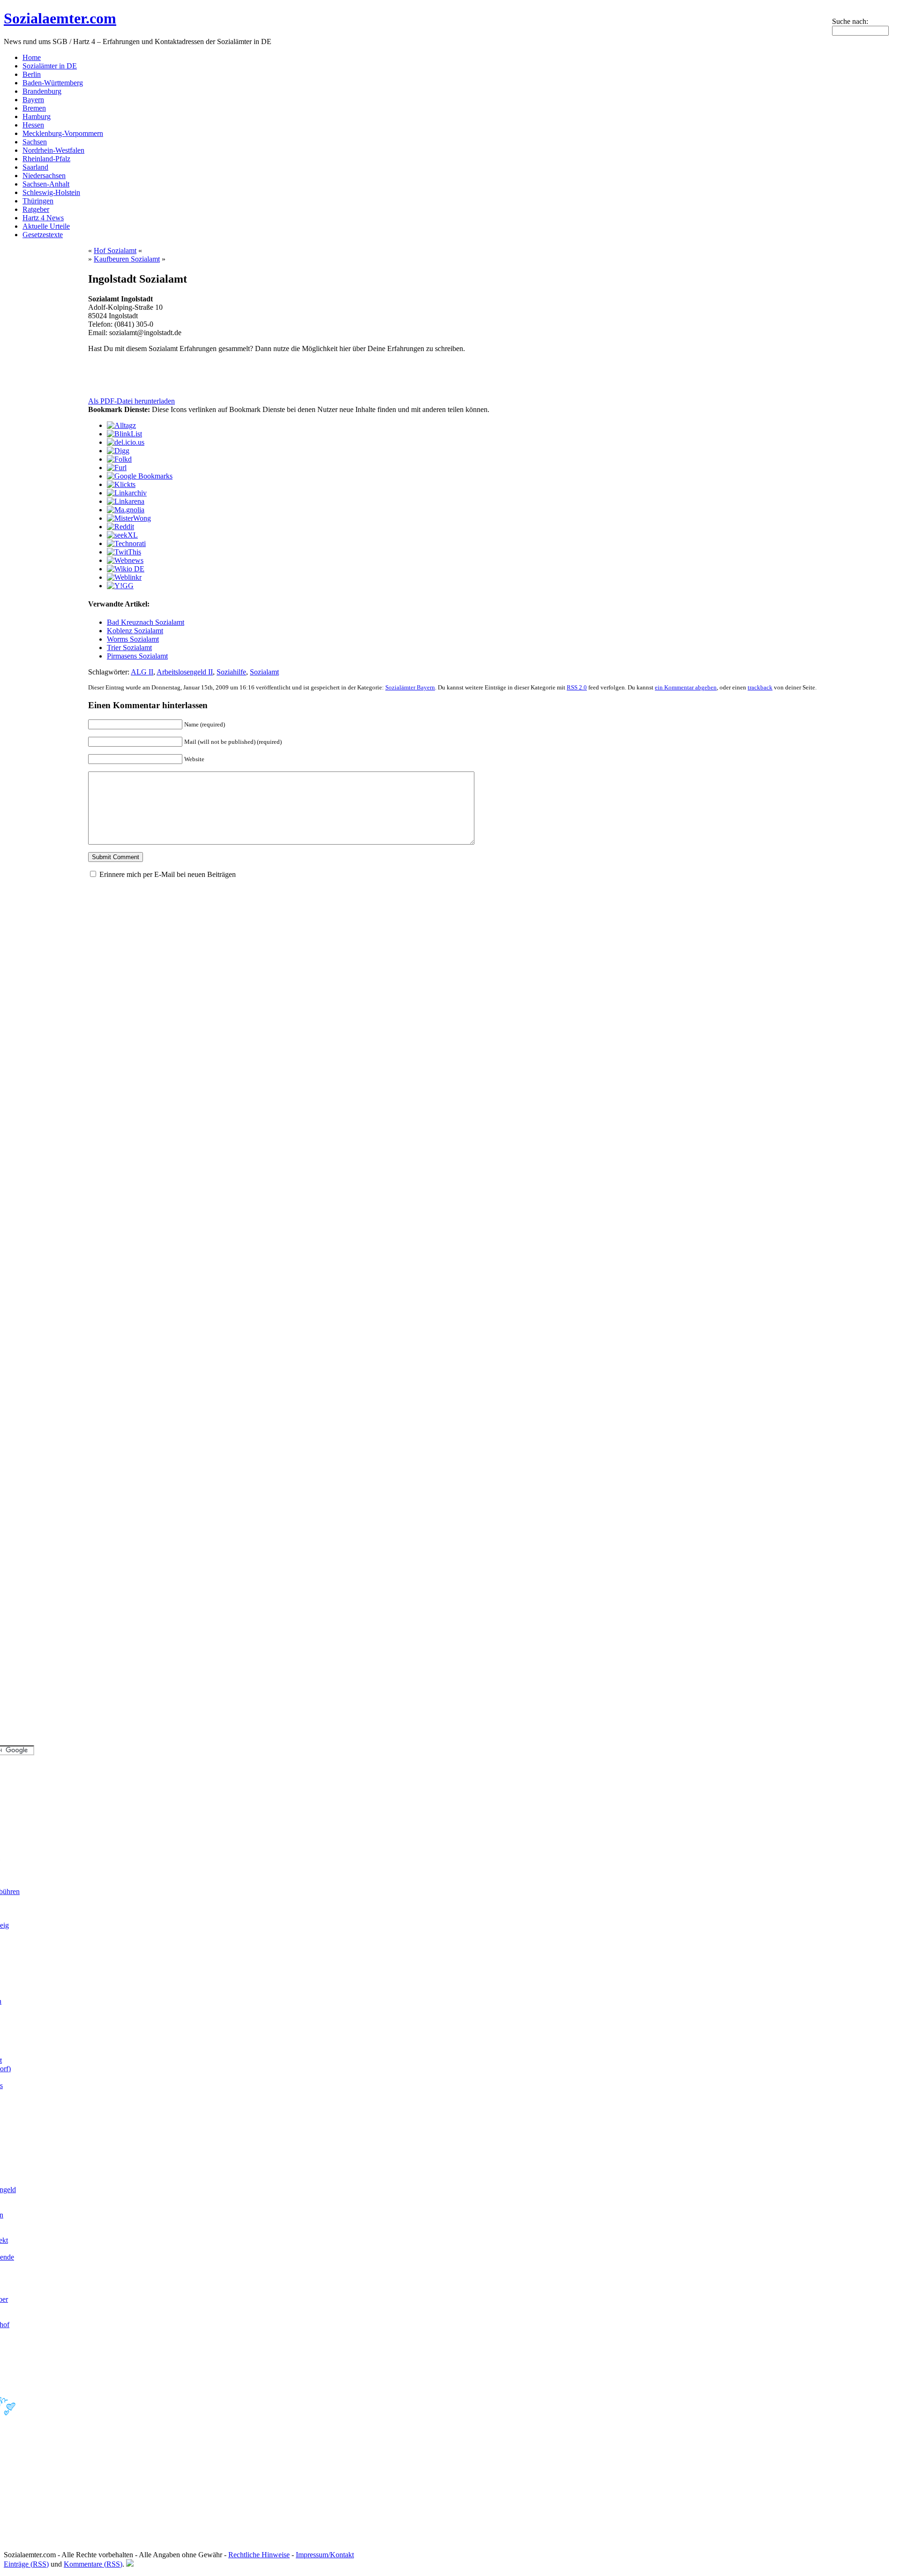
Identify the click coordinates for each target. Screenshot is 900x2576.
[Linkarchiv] (127, 493)
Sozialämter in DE (50, 66)
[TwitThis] (124, 552)
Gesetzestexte (43, 235)
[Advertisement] (198, 375)
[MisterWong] (129, 518)
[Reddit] (120, 527)
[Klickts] (121, 484)
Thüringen (38, 201)
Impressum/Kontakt (325, 2555)
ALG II (142, 672)
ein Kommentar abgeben (686, 687)
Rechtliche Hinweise (259, 2555)
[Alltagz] (121, 425)
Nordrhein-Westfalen (53, 150)
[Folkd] (119, 459)
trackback (760, 687)
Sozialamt (264, 672)
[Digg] (118, 451)
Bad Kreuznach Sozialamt (146, 622)
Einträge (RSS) (26, 2564)
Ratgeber (36, 209)
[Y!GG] (120, 586)
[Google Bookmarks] (140, 476)
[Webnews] (125, 560)
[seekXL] (122, 535)
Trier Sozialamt (129, 648)
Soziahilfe (231, 672)
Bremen (34, 108)
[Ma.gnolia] (126, 510)
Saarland (35, 167)
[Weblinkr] (124, 577)
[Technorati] (126, 543)
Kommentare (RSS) (93, 2564)
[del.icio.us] (126, 442)
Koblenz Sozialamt (135, 631)
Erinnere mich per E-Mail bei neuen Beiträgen (168, 874)
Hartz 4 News (43, 218)
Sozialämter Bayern (410, 687)
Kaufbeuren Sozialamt (127, 259)
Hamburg (37, 116)
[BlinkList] (124, 434)
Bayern (33, 100)
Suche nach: (850, 21)
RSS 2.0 (577, 687)
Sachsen (35, 142)
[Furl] (117, 468)
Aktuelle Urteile (46, 226)
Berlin (32, 74)
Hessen (33, 125)
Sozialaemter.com (60, 18)
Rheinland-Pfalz (46, 159)
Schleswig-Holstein (51, 192)
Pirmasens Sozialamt (137, 656)
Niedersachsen (44, 176)
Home (32, 57)
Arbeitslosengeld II (185, 672)
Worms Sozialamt (133, 639)
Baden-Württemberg (53, 83)
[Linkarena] (126, 501)
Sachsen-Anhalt (46, 184)
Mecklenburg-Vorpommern (63, 133)
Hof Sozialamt (115, 251)
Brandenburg (42, 91)
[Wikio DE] (126, 569)
